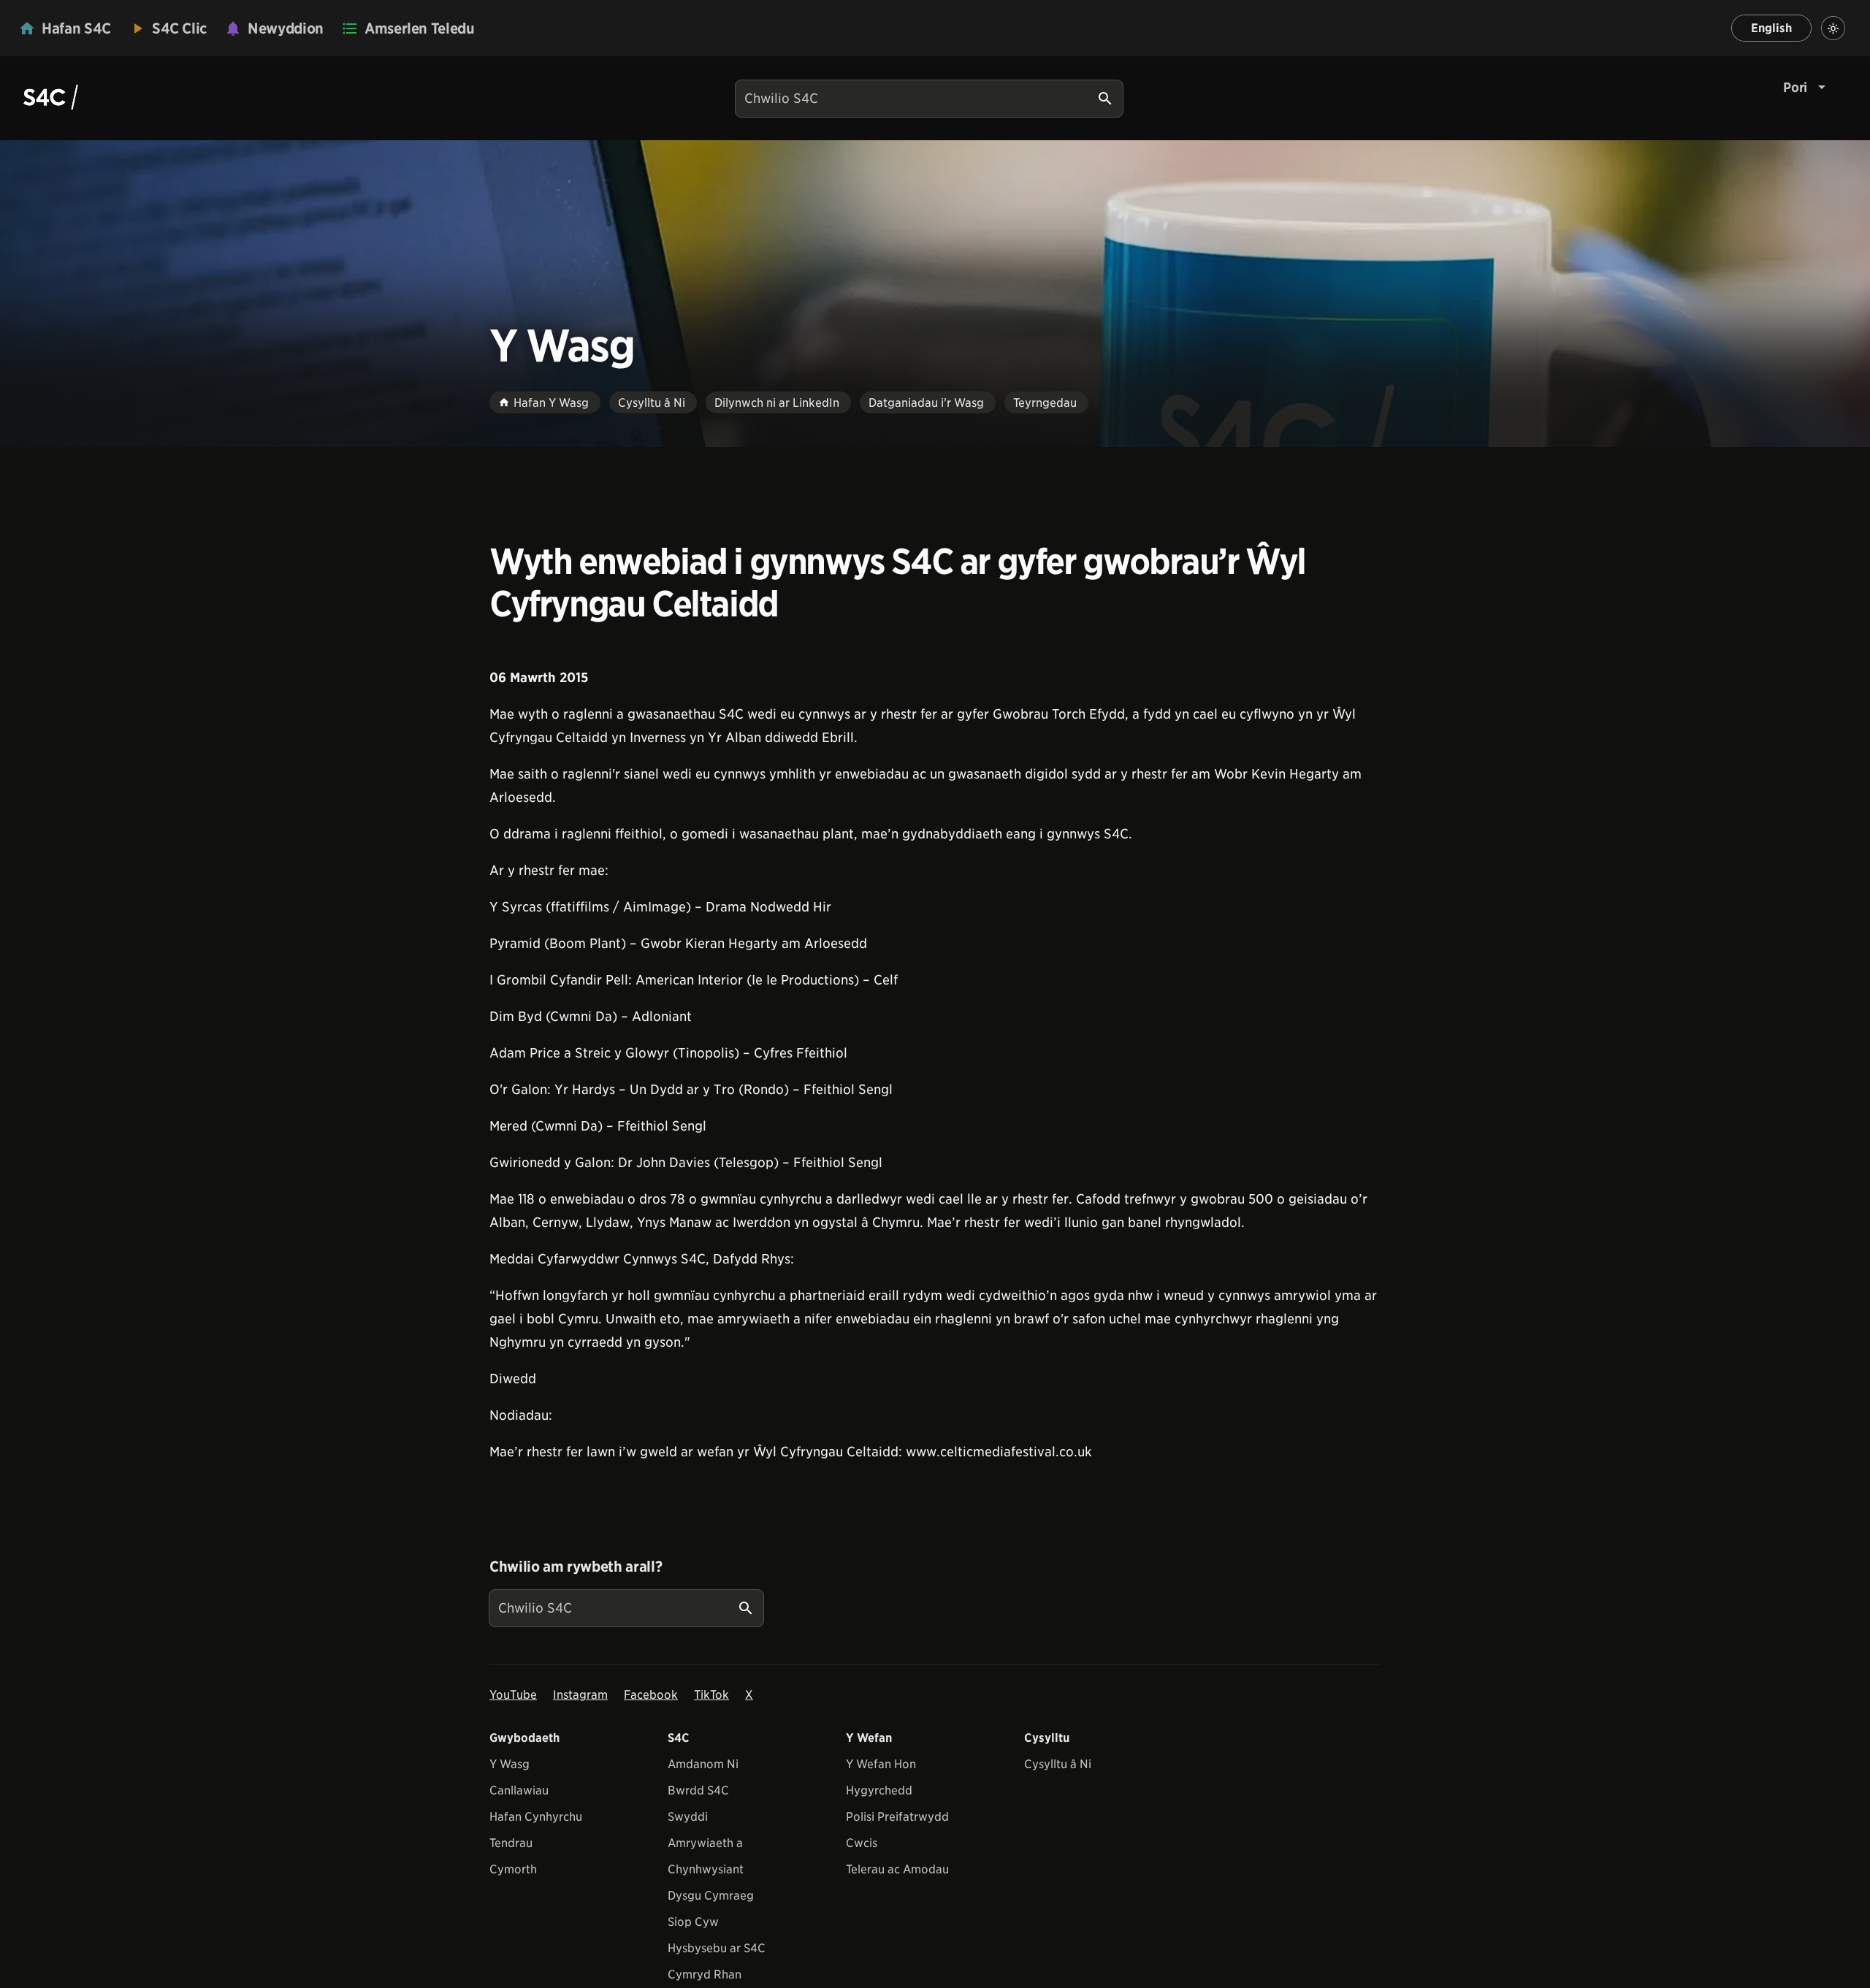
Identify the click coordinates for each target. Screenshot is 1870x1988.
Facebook (651, 1695)
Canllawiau (519, 1790)
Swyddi (688, 1817)
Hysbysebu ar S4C (717, 1948)
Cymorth (513, 1869)
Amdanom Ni (703, 1764)
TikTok (711, 1695)
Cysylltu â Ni (1058, 1764)
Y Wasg (510, 1764)
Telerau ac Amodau (897, 1869)
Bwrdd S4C (698, 1790)
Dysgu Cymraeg (711, 1896)
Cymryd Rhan (705, 1974)
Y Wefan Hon (881, 1764)
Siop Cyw (693, 1922)
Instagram (580, 1695)
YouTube (513, 1695)
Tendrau (511, 1843)
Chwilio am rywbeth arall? (576, 1567)
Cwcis (862, 1843)
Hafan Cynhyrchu (536, 1817)
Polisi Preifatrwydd (897, 1817)
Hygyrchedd (879, 1790)
